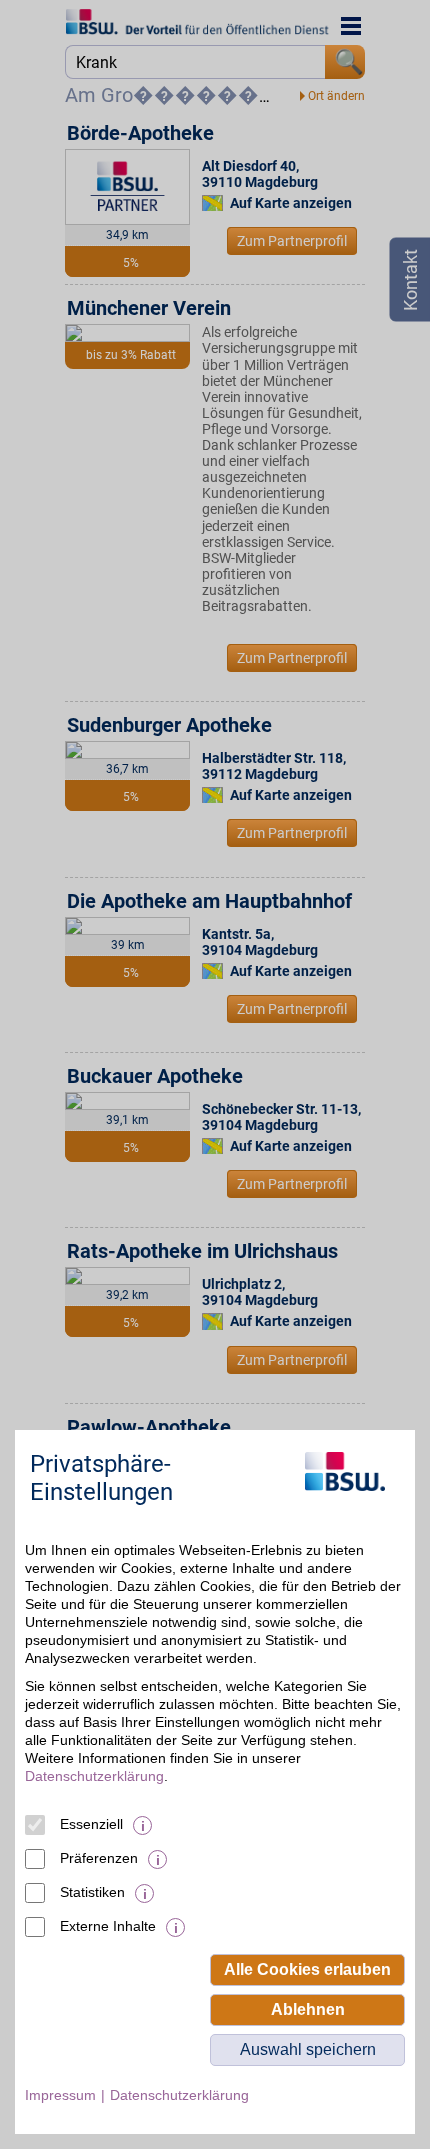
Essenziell (91, 1824)
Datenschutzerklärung (94, 1776)
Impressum (60, 2095)
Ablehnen (308, 2009)
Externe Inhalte (108, 1926)
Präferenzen (99, 1858)
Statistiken (92, 1892)
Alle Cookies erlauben (307, 1969)
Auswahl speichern (308, 2049)
